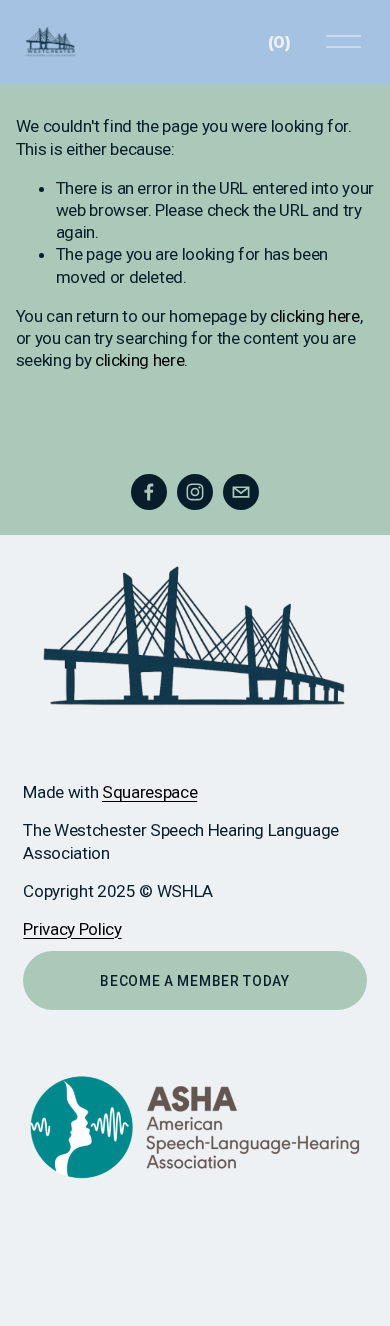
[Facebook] (149, 492)
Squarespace (149, 792)
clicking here (315, 316)
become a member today (195, 981)
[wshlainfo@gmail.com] (241, 492)
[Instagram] (195, 492)
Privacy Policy (72, 929)
